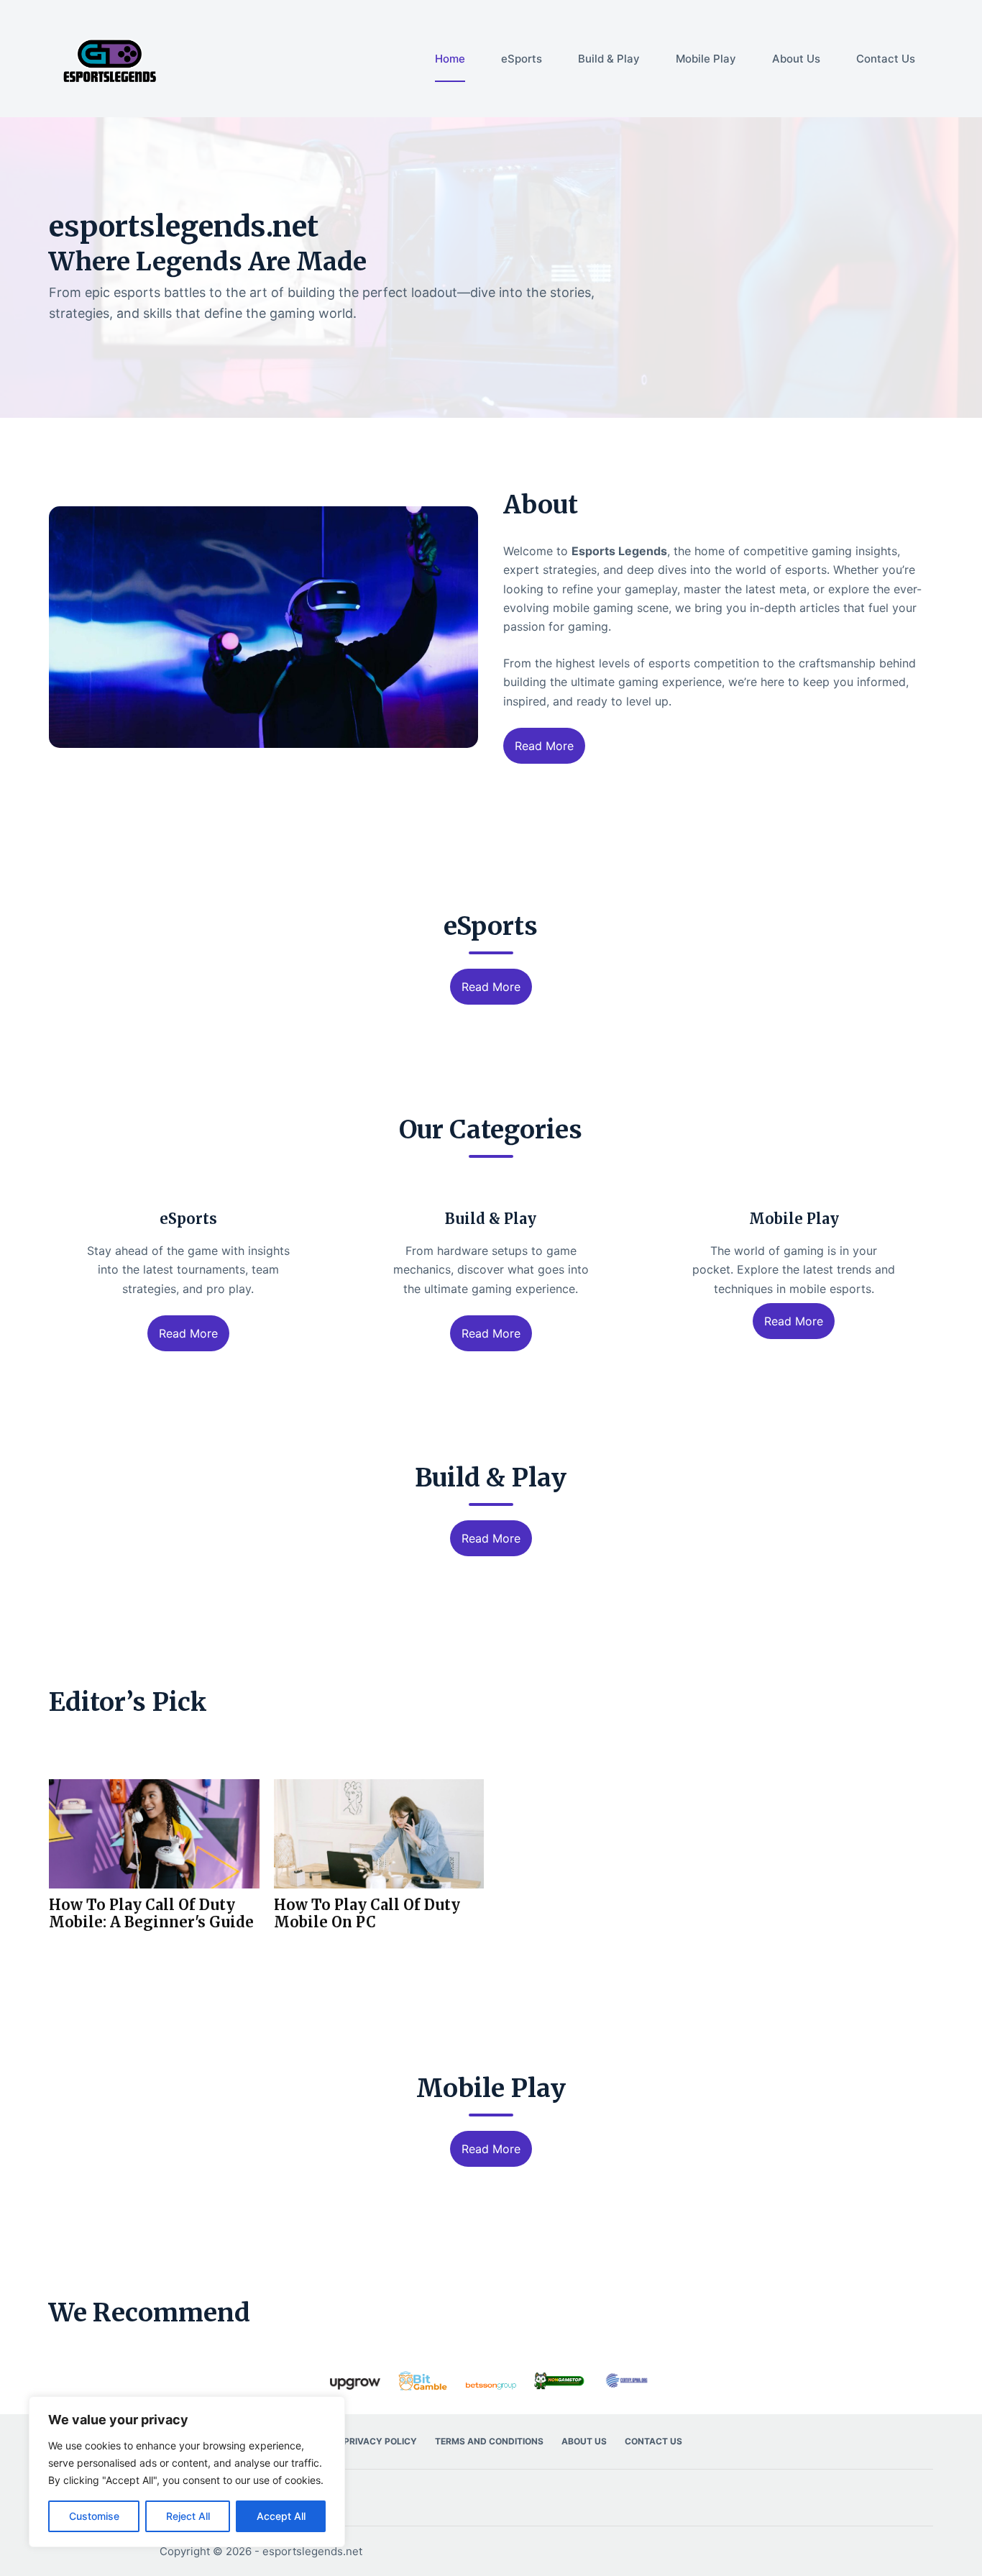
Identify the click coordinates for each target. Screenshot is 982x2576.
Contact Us (886, 59)
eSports (522, 59)
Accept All (281, 2516)
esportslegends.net (312, 2551)
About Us (796, 59)
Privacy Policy (380, 2441)
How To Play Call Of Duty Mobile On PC (367, 1914)
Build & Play (609, 59)
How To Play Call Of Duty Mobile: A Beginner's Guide (151, 1914)
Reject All (188, 2516)
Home (450, 59)
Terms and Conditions (489, 2441)
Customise (94, 2516)
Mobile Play (706, 59)
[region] (187, 2472)
